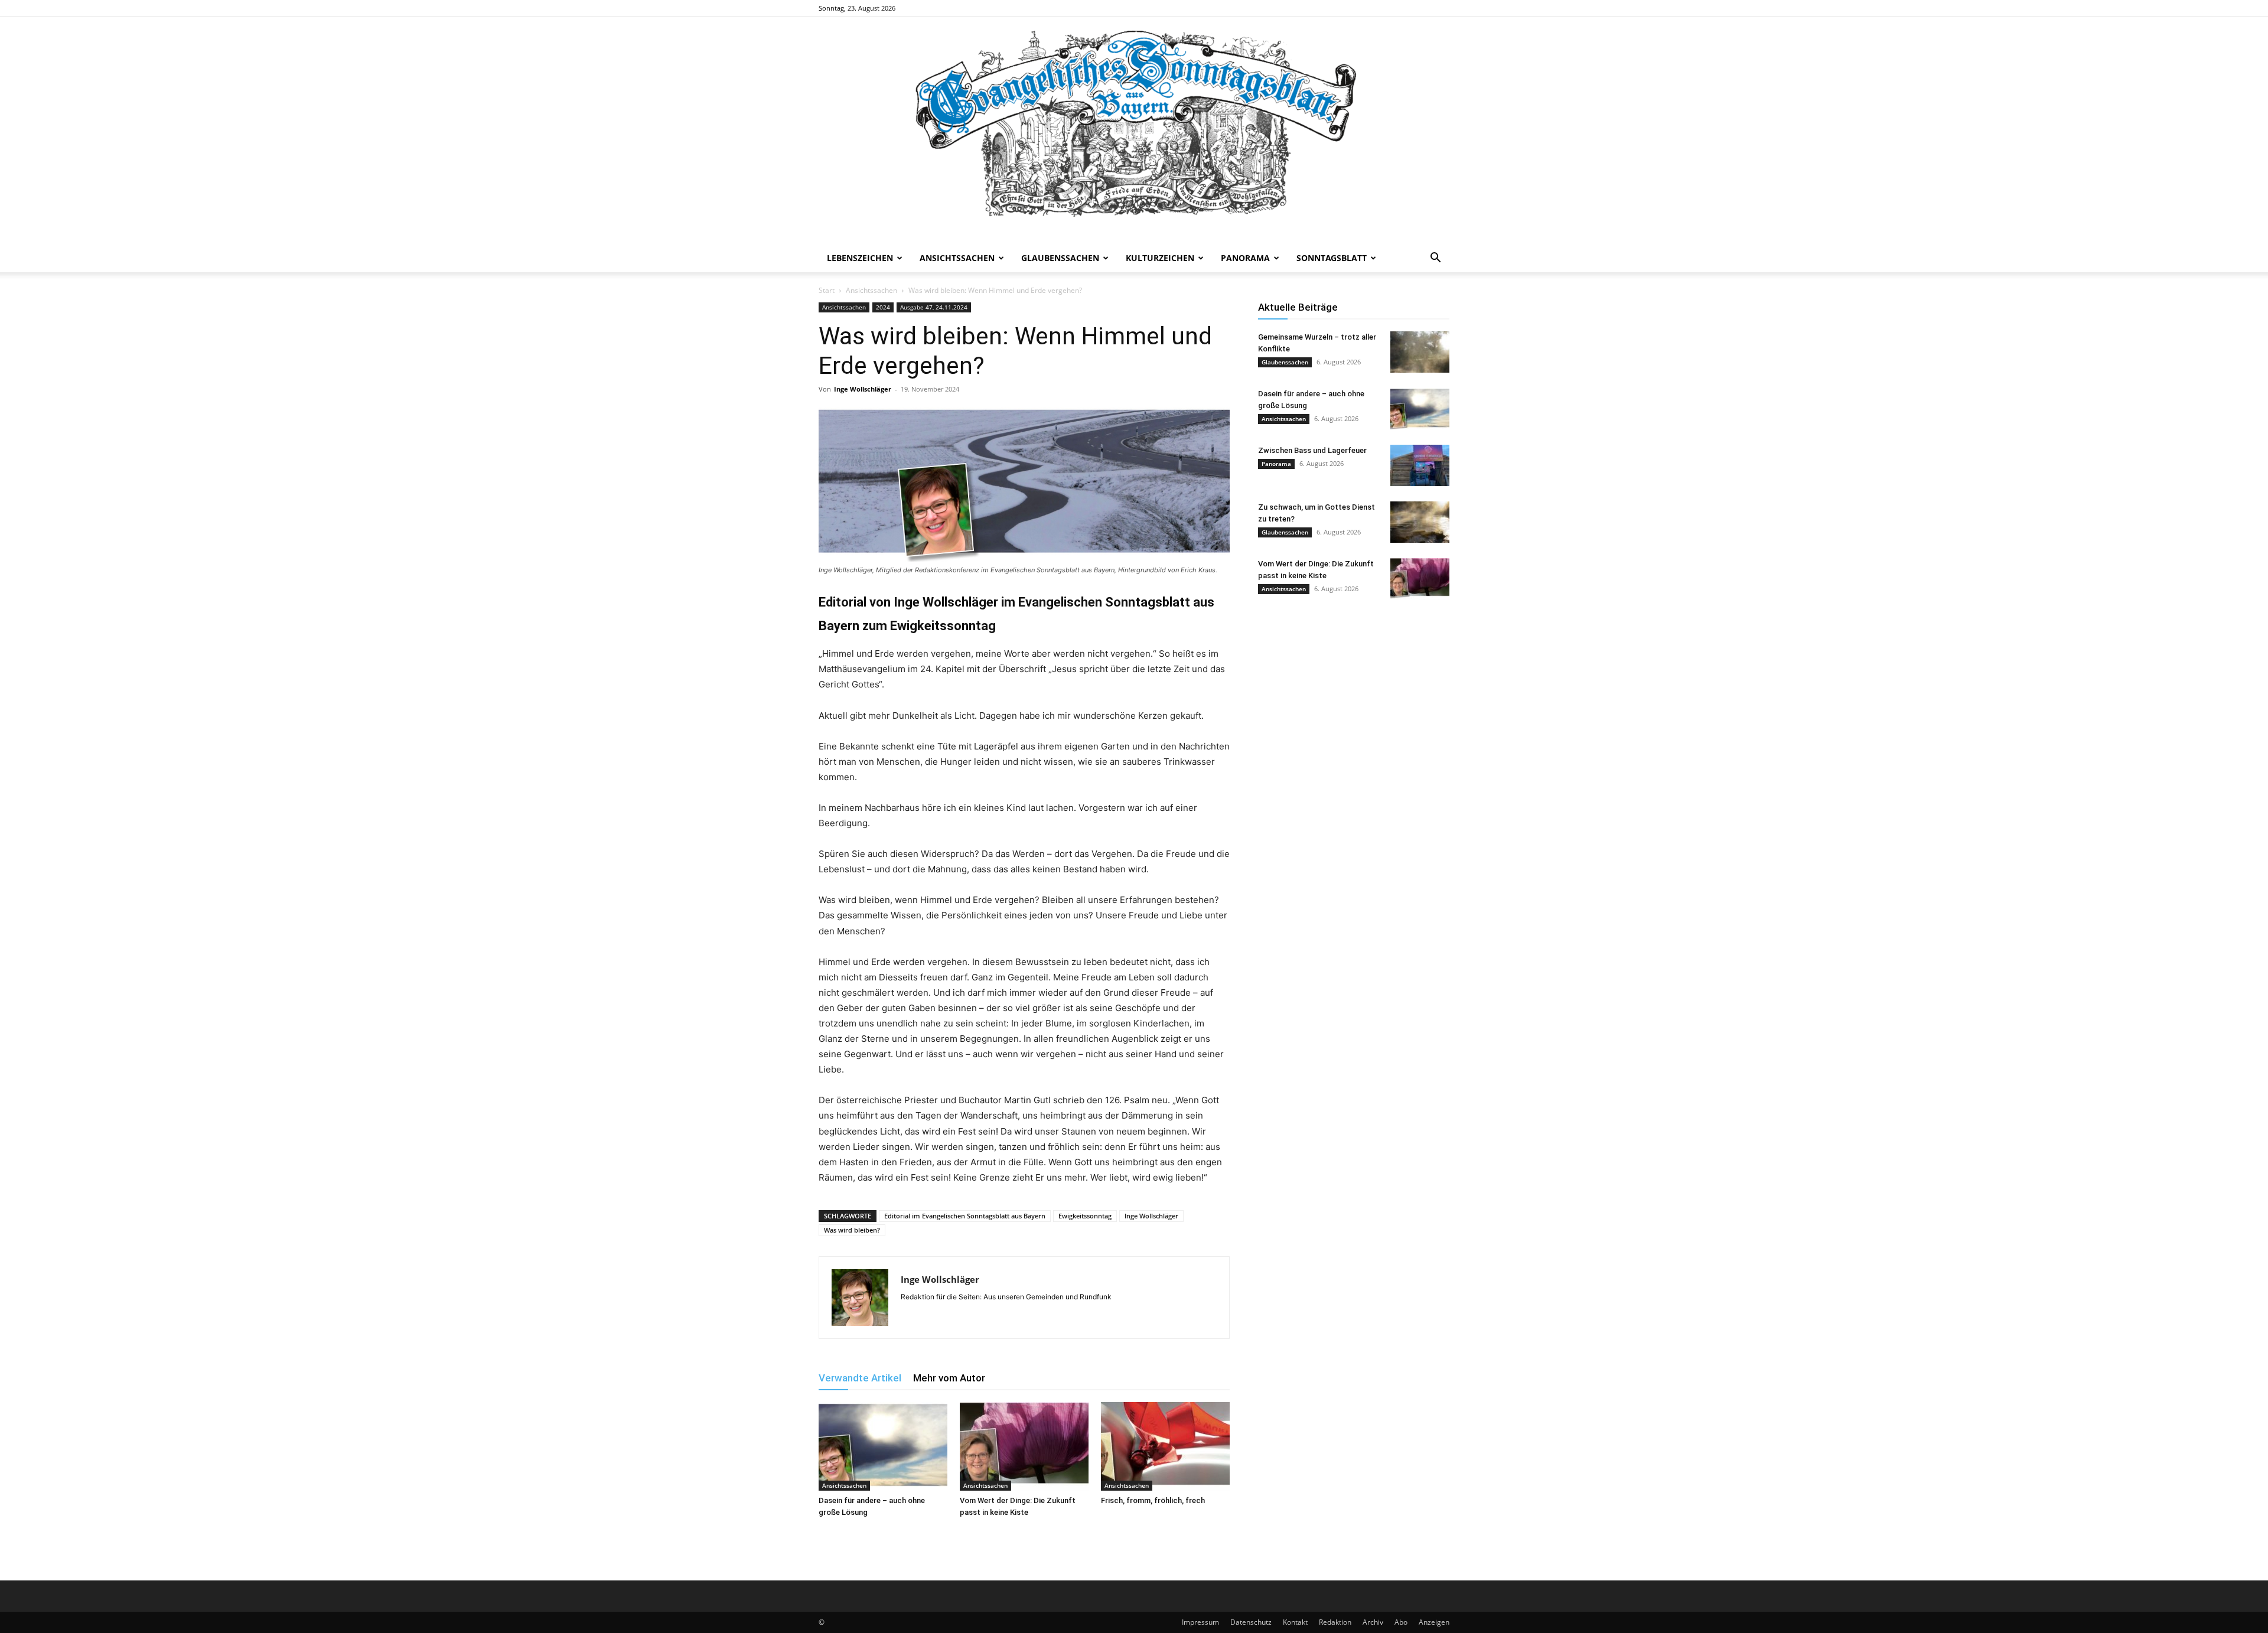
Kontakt (1295, 1622)
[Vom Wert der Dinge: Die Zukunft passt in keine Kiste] (1024, 1446)
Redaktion (1335, 1622)
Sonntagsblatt (1332, 258)
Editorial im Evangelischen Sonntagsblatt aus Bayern (965, 1216)
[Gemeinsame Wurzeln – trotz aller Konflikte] (1420, 352)
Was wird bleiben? (852, 1230)
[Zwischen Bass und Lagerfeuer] (1420, 465)
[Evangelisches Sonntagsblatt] (1134, 131)
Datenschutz (1251, 1622)
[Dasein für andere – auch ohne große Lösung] (883, 1446)
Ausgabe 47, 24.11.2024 (934, 307)
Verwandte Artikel (860, 1378)
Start (827, 290)
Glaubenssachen (1060, 258)
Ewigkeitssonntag (1085, 1216)
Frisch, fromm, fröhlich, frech (1153, 1500)
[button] (1435, 259)
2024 (883, 307)
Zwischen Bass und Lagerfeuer (1312, 450)
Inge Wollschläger (863, 389)
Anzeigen (1434, 1622)
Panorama (1245, 258)
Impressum (1200, 1622)
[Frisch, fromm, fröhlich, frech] (1165, 1446)
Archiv (1373, 1622)
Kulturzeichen (1160, 258)
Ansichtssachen (957, 258)
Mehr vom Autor (949, 1378)
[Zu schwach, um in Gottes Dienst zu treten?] (1420, 522)
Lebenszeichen (860, 258)
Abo (1401, 1622)
